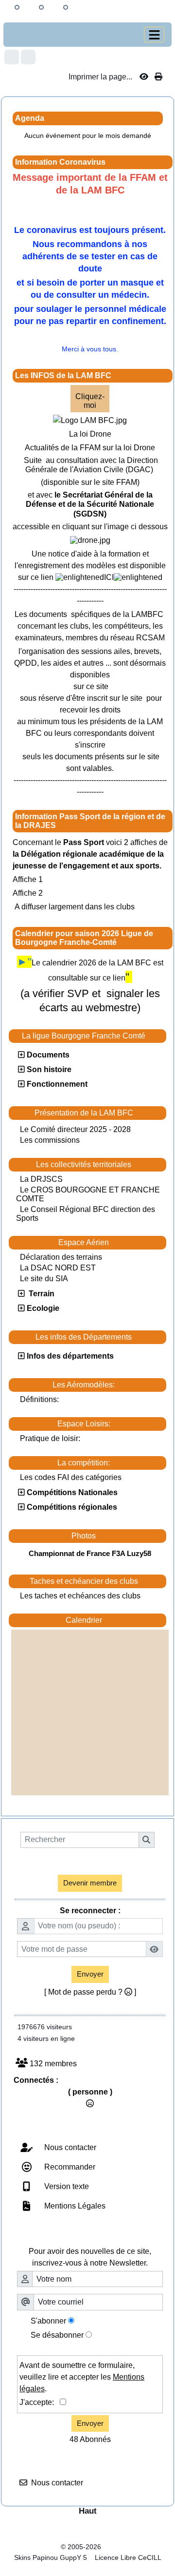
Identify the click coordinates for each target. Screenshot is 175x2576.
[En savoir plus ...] (135, 2547)
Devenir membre (90, 1883)
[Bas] (66, 7)
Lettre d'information (105, 2235)
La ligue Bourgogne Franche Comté (91, 1036)
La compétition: (109, 1463)
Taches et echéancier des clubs (96, 1581)
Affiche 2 (28, 893)
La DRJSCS (41, 1179)
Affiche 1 (28, 879)
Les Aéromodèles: (107, 1385)
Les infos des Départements (98, 1337)
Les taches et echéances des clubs (80, 1596)
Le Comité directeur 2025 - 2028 (75, 1129)
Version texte (66, 2186)
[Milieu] (41, 7)
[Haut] (17, 7)
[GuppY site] (87, 2538)
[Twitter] (28, 57)
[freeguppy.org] (35, 2547)
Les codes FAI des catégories (71, 1477)
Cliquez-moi (90, 401)
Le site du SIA (44, 1278)
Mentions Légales (74, 2206)
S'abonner (48, 2321)
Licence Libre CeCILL (127, 2557)
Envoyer (90, 1974)
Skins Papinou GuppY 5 (52, 2557)
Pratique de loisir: (50, 1438)
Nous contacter (69, 2147)
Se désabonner (57, 2335)
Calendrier (114, 1620)
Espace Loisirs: (109, 1424)
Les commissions (50, 1140)
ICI (109, 577)
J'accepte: (40, 2402)
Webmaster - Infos (105, 2129)
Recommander (69, 2167)
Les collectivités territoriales (98, 1165)
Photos (116, 1536)
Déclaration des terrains (61, 1257)
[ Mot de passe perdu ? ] (90, 1992)
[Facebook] (12, 57)
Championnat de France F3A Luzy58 (90, 1553)
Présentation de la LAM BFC (98, 1113)
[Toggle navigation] (154, 35)
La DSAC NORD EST (58, 1268)
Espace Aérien (110, 1243)
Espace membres (106, 1862)
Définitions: (39, 1399)
